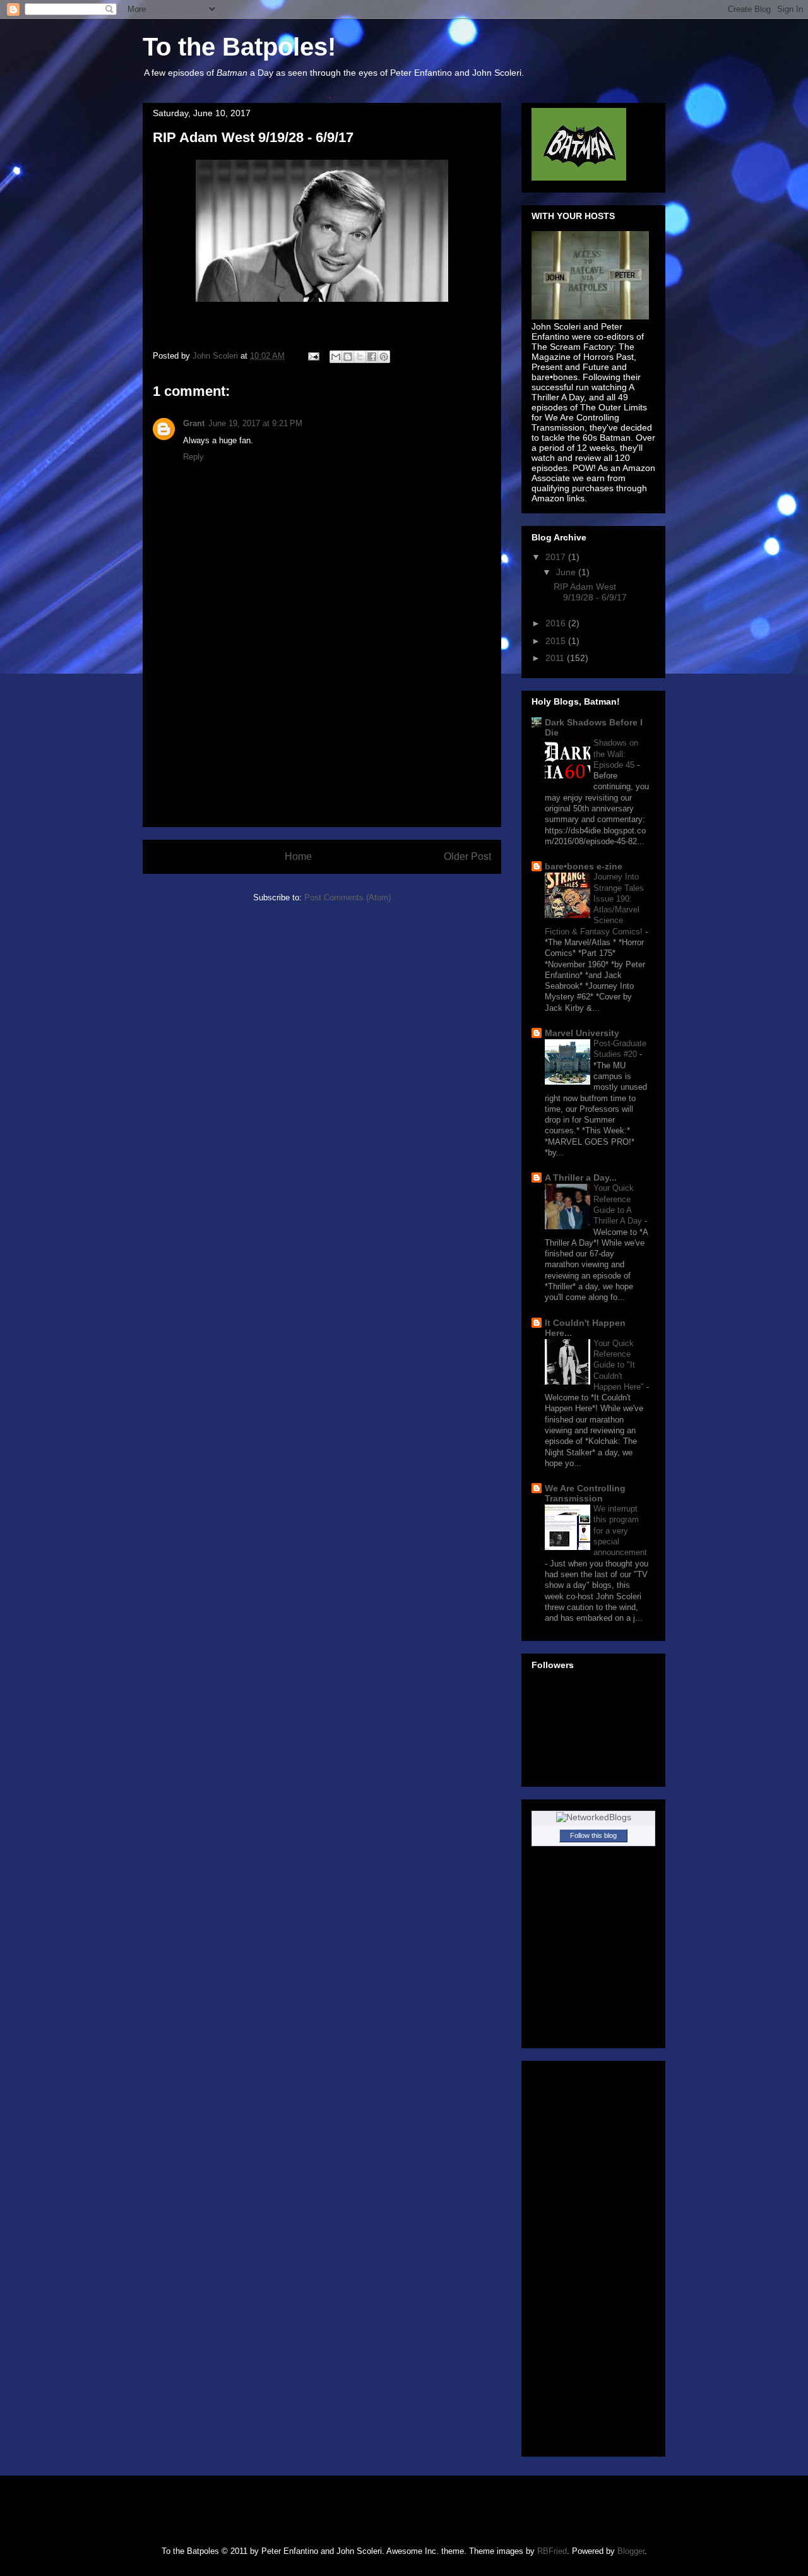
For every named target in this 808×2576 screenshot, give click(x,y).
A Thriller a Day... (581, 1178)
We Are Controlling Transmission (585, 1493)
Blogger (631, 2551)
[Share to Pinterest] (384, 357)
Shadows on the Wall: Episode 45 (616, 754)
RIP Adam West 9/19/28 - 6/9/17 (590, 592)
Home (298, 856)
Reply (193, 457)
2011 (556, 658)
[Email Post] (313, 356)
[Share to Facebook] (372, 357)
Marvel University (582, 1033)
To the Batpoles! (239, 47)
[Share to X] (360, 357)
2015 (557, 641)
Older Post (467, 856)
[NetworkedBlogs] (594, 1817)
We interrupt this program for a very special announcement (620, 1530)
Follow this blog (593, 1835)
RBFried (552, 2551)
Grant (194, 423)
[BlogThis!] (348, 357)
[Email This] (336, 357)
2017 (557, 557)
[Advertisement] (322, 738)
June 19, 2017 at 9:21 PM (255, 423)
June (567, 572)
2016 (557, 623)
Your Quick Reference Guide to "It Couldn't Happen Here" (620, 1365)
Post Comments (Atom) (348, 897)
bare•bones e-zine (584, 866)
